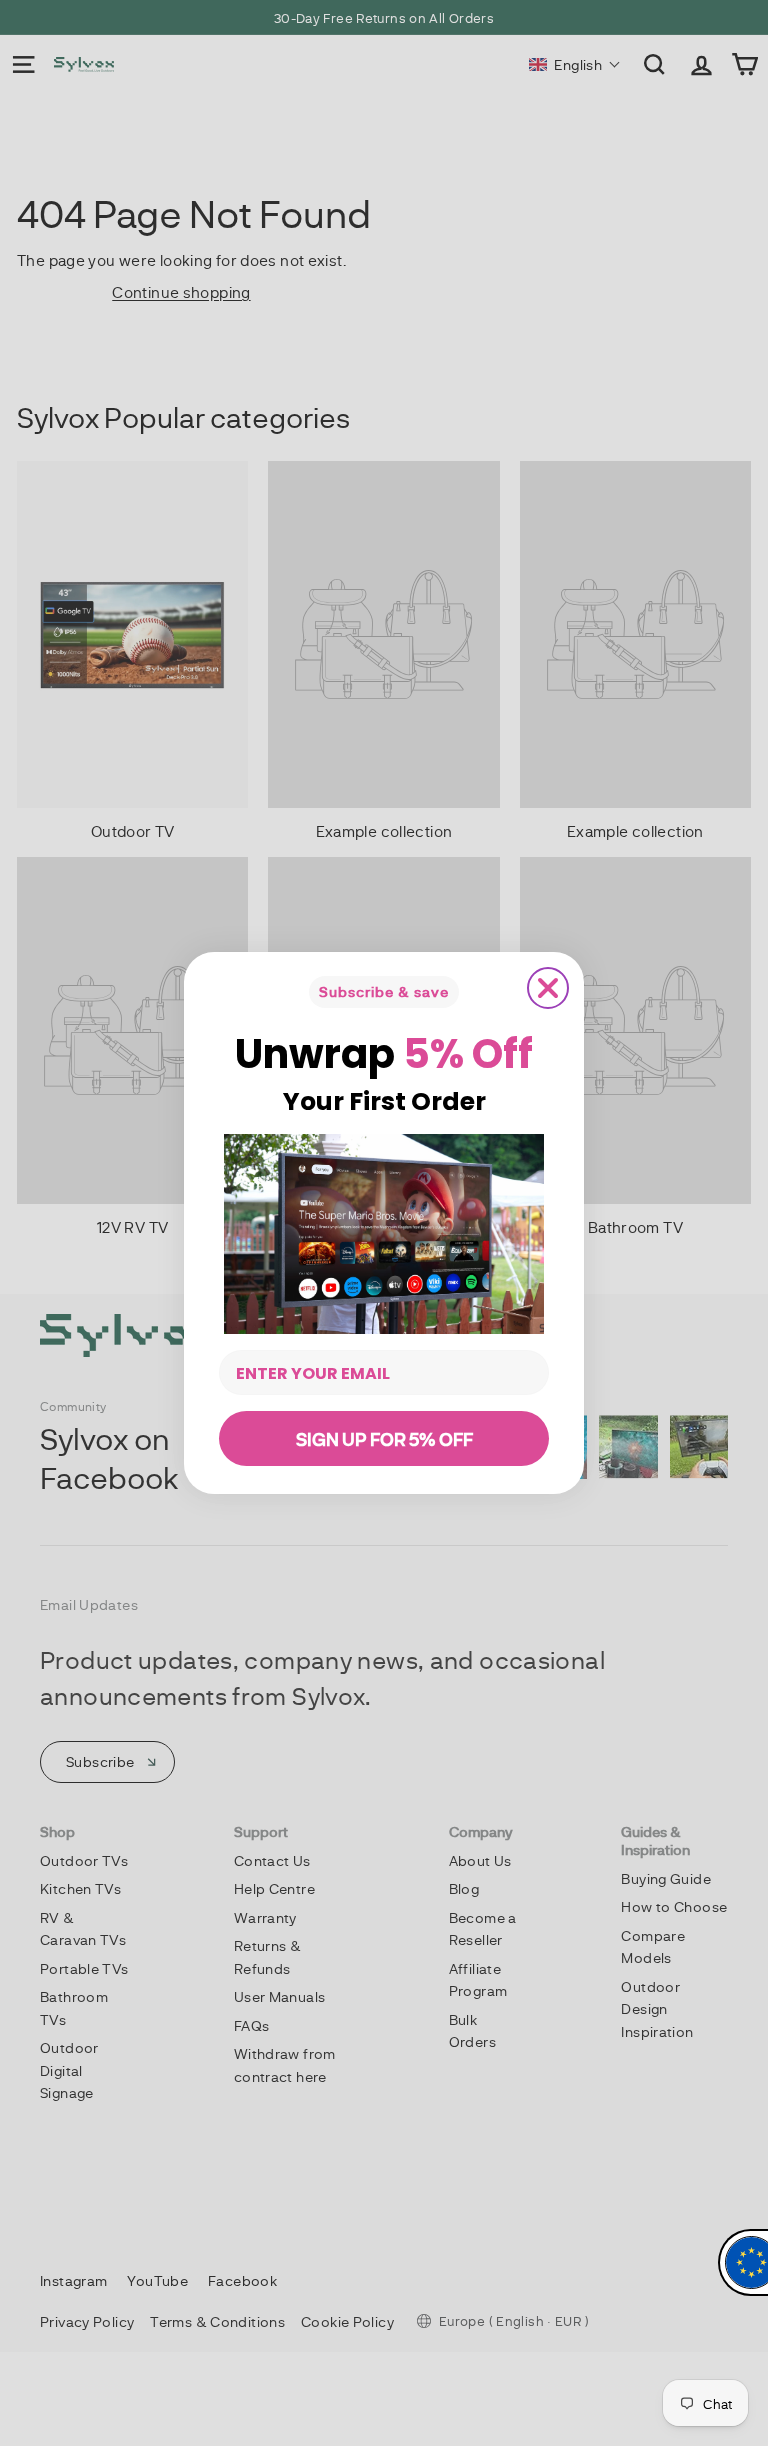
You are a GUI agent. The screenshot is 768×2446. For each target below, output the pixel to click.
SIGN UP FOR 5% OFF (384, 1439)
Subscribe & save (384, 991)
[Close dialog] (548, 988)
